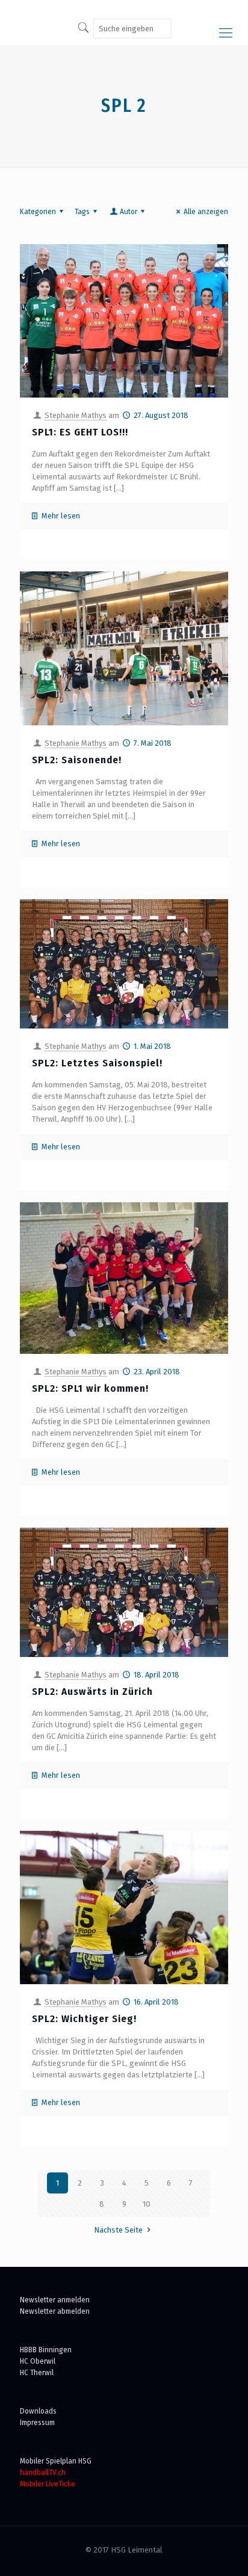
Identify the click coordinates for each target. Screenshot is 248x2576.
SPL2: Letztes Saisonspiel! (97, 1063)
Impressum (37, 2422)
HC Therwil (37, 2372)
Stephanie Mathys (76, 415)
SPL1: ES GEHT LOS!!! (80, 432)
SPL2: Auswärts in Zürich (92, 1692)
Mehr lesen (61, 516)
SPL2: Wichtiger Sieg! (84, 2019)
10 (147, 2204)
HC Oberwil (38, 2361)
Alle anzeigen (206, 211)
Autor (129, 211)
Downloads (38, 2411)
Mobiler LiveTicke (48, 2484)
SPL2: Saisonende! (77, 760)
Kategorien (38, 211)
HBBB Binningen (46, 2350)
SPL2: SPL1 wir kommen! (90, 1388)
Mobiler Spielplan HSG (56, 2461)
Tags (82, 211)
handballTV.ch (43, 2472)
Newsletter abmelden (55, 2311)
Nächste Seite (118, 2230)
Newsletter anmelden (55, 2300)
